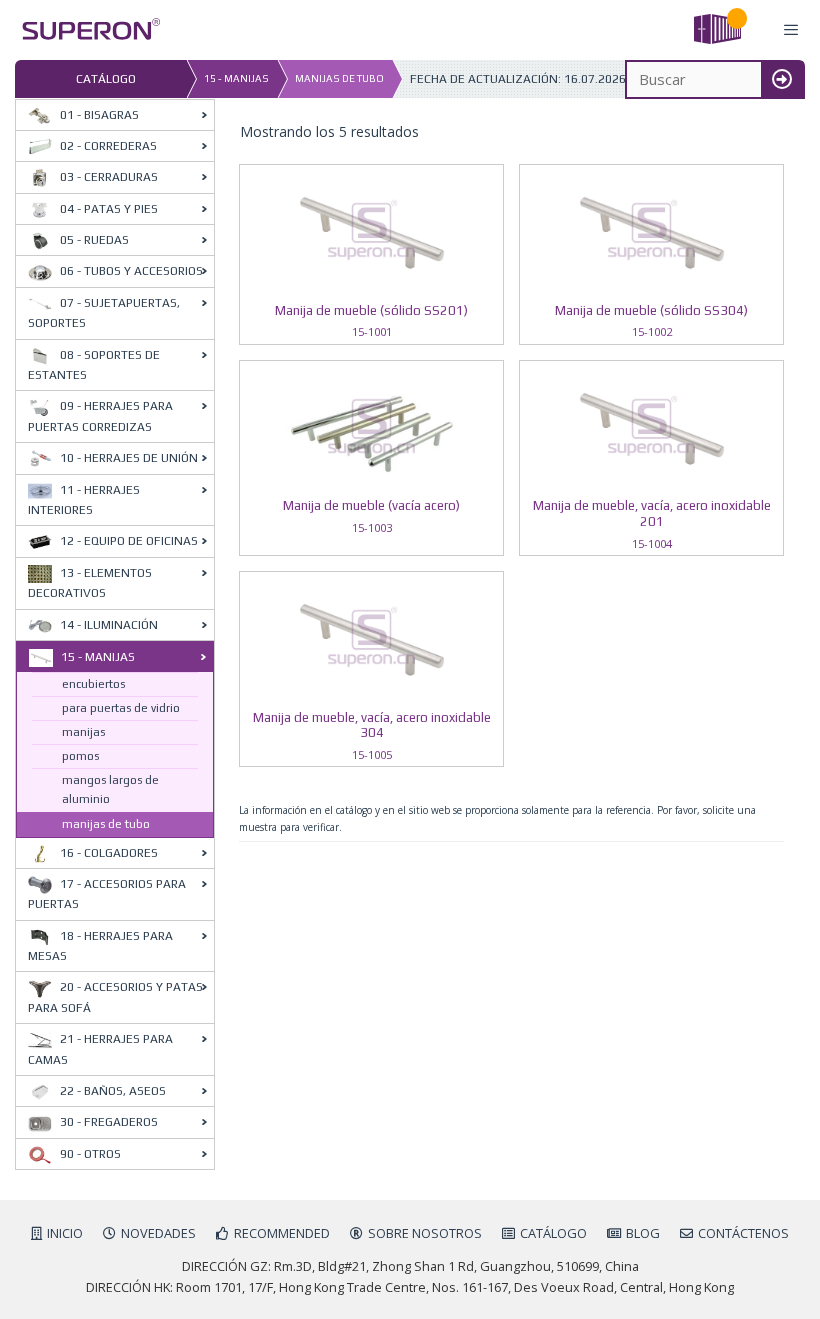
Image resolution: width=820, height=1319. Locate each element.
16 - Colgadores (109, 853)
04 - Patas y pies (109, 209)
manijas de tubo (339, 78)
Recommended (282, 1233)
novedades (158, 1233)
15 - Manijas (236, 78)
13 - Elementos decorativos (90, 583)
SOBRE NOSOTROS (425, 1233)
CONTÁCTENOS (743, 1233)
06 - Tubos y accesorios (131, 271)
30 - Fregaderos (109, 1122)
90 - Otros (90, 1154)
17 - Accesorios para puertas (107, 894)
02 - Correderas (108, 146)
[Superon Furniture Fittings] (85, 30)
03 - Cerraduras (109, 177)
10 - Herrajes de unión (129, 458)
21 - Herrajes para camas (100, 1049)
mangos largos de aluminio (110, 789)
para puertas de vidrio (121, 708)
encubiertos (93, 684)
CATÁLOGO (553, 1233)
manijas (83, 732)
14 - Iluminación (109, 625)
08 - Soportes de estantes (94, 365)
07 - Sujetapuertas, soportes (104, 313)
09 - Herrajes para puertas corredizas (100, 416)
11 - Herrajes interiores (84, 500)
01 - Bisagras (99, 115)
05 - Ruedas (94, 240)
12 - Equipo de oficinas (129, 541)
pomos (80, 756)
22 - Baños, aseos (113, 1091)
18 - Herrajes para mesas (100, 946)
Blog (643, 1233)
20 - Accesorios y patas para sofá (115, 997)
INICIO (65, 1233)
